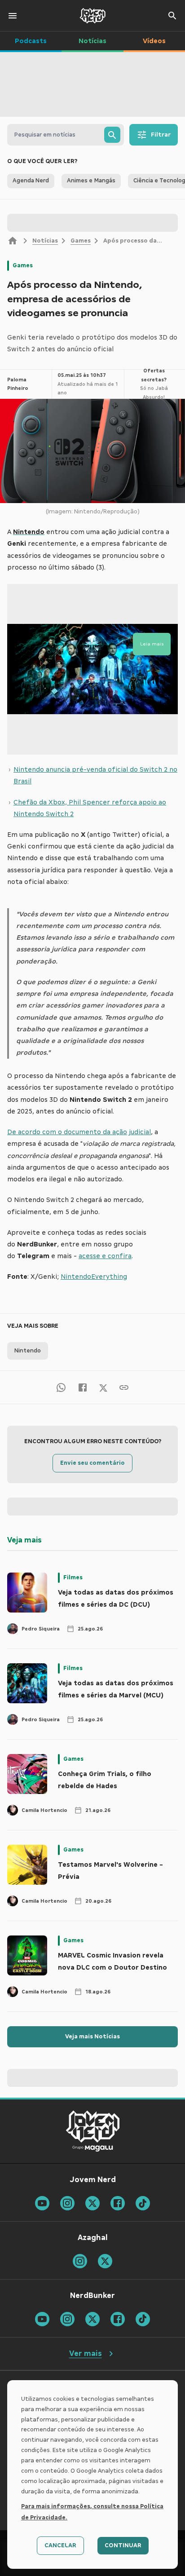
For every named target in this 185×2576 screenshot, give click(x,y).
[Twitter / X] (103, 1387)
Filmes (73, 1577)
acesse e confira (105, 1256)
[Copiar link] (124, 1387)
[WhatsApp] (61, 1387)
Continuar (123, 2545)
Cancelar (60, 2545)
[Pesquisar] (112, 135)
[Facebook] (83, 1387)
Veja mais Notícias (92, 2037)
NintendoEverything (94, 1277)
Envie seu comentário (92, 1463)
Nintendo (28, 1351)
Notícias (45, 241)
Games (81, 241)
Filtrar (161, 135)
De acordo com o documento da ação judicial (79, 1132)
